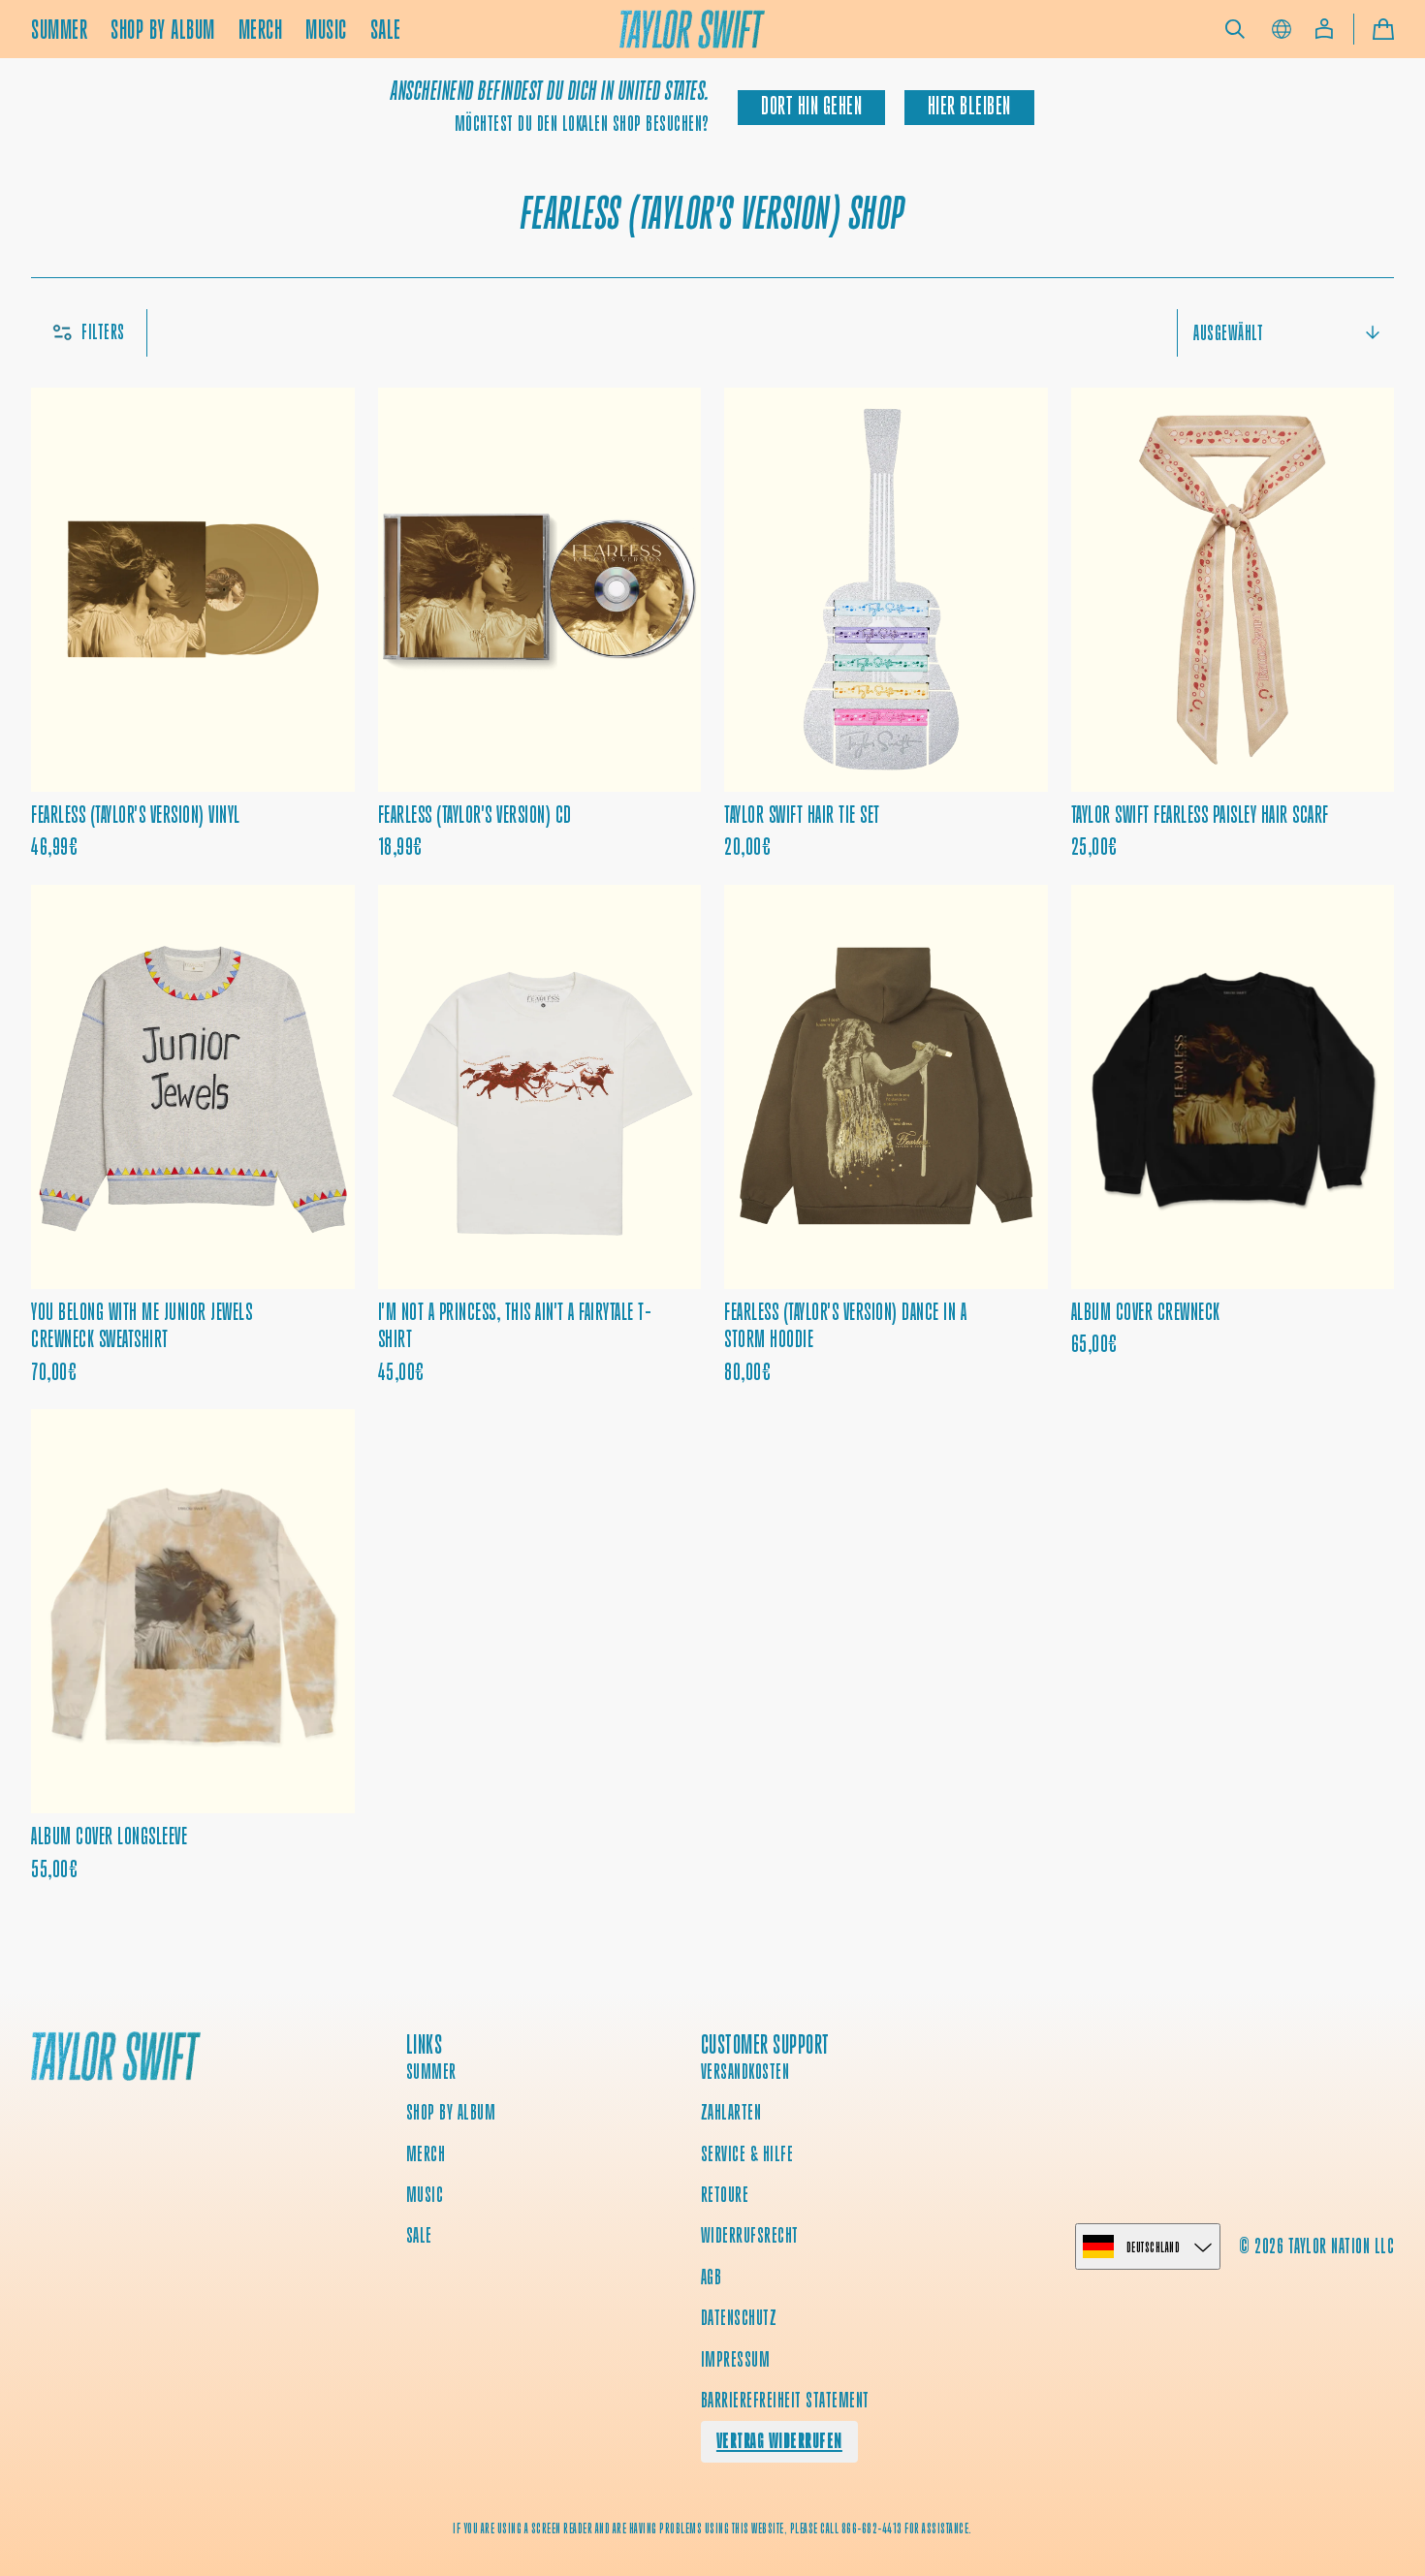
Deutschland (1154, 2247)
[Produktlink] (193, 625)
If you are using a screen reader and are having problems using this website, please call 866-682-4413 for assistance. (712, 2529)
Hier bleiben (969, 106)
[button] (1235, 29)
